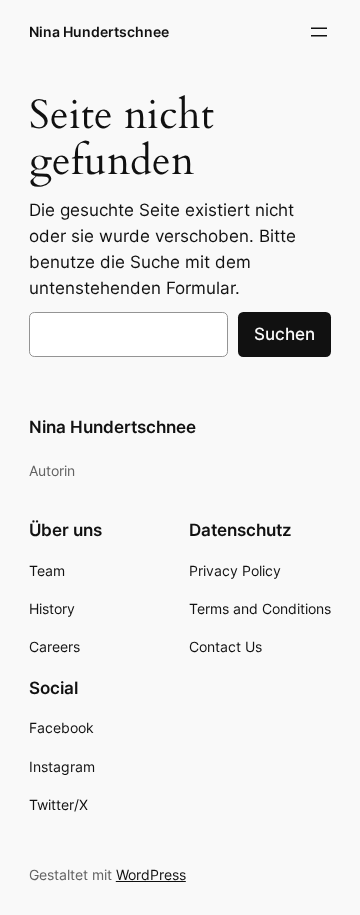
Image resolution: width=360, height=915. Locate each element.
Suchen (284, 334)
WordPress (151, 874)
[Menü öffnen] (319, 32)
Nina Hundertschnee (99, 31)
